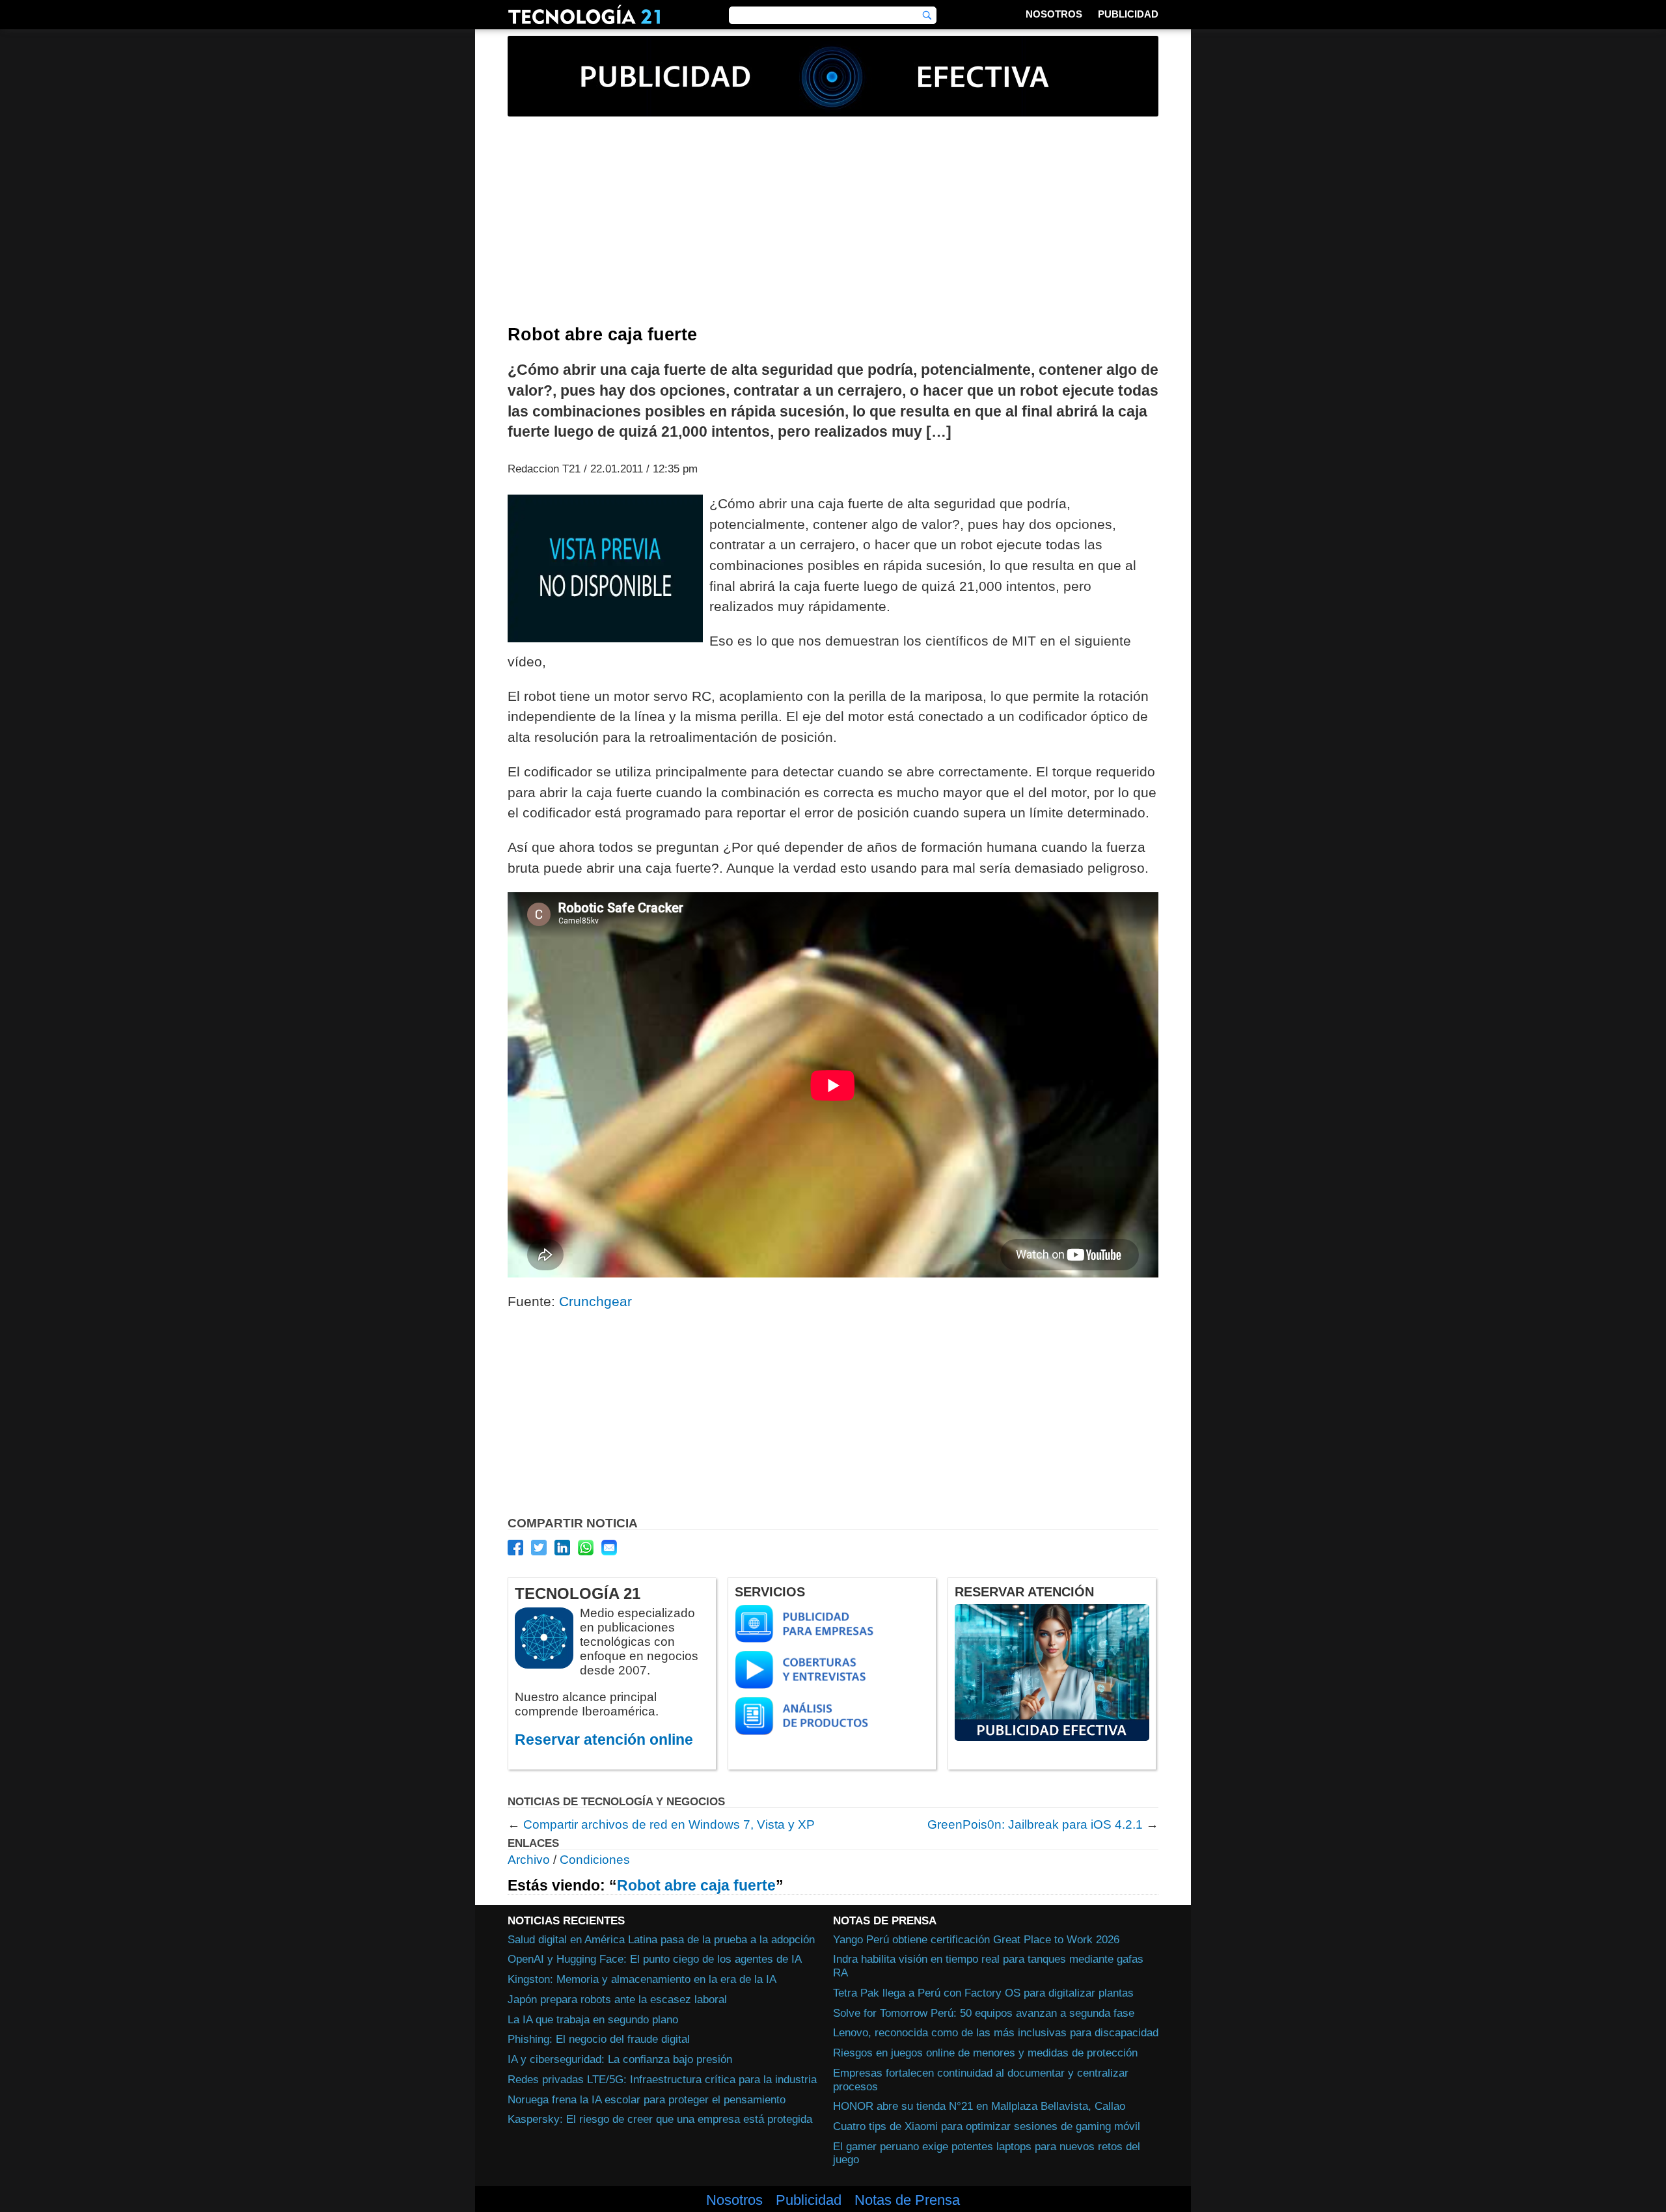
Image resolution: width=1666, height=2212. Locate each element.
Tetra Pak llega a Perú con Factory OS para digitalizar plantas (983, 1993)
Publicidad (1128, 14)
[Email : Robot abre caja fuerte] (609, 1548)
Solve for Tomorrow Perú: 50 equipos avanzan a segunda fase (984, 2013)
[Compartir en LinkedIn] (562, 1548)
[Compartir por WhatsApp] (586, 1548)
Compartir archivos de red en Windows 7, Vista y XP (669, 1824)
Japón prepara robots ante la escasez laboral (617, 1999)
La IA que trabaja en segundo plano (593, 2019)
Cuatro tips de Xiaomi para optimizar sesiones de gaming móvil (987, 2126)
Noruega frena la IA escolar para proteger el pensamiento (647, 2099)
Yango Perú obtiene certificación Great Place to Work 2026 (976, 1939)
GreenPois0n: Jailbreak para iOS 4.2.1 (1035, 1824)
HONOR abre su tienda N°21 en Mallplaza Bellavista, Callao (979, 2106)
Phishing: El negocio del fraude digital (599, 2039)
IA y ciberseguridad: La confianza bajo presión (620, 2059)
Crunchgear (595, 1301)
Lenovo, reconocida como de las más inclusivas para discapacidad (996, 2032)
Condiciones (595, 1860)
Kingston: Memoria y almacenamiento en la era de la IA (642, 1979)
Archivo (529, 1860)
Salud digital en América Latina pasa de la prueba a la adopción (661, 1939)
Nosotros (1054, 14)
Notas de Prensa (907, 2200)
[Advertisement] (833, 227)
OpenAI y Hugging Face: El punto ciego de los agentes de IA (655, 1959)
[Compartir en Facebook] (515, 1548)
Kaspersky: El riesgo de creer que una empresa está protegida (660, 2119)
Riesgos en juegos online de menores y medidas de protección (985, 2053)
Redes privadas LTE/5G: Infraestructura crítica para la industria (662, 2079)
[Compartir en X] (539, 1548)
